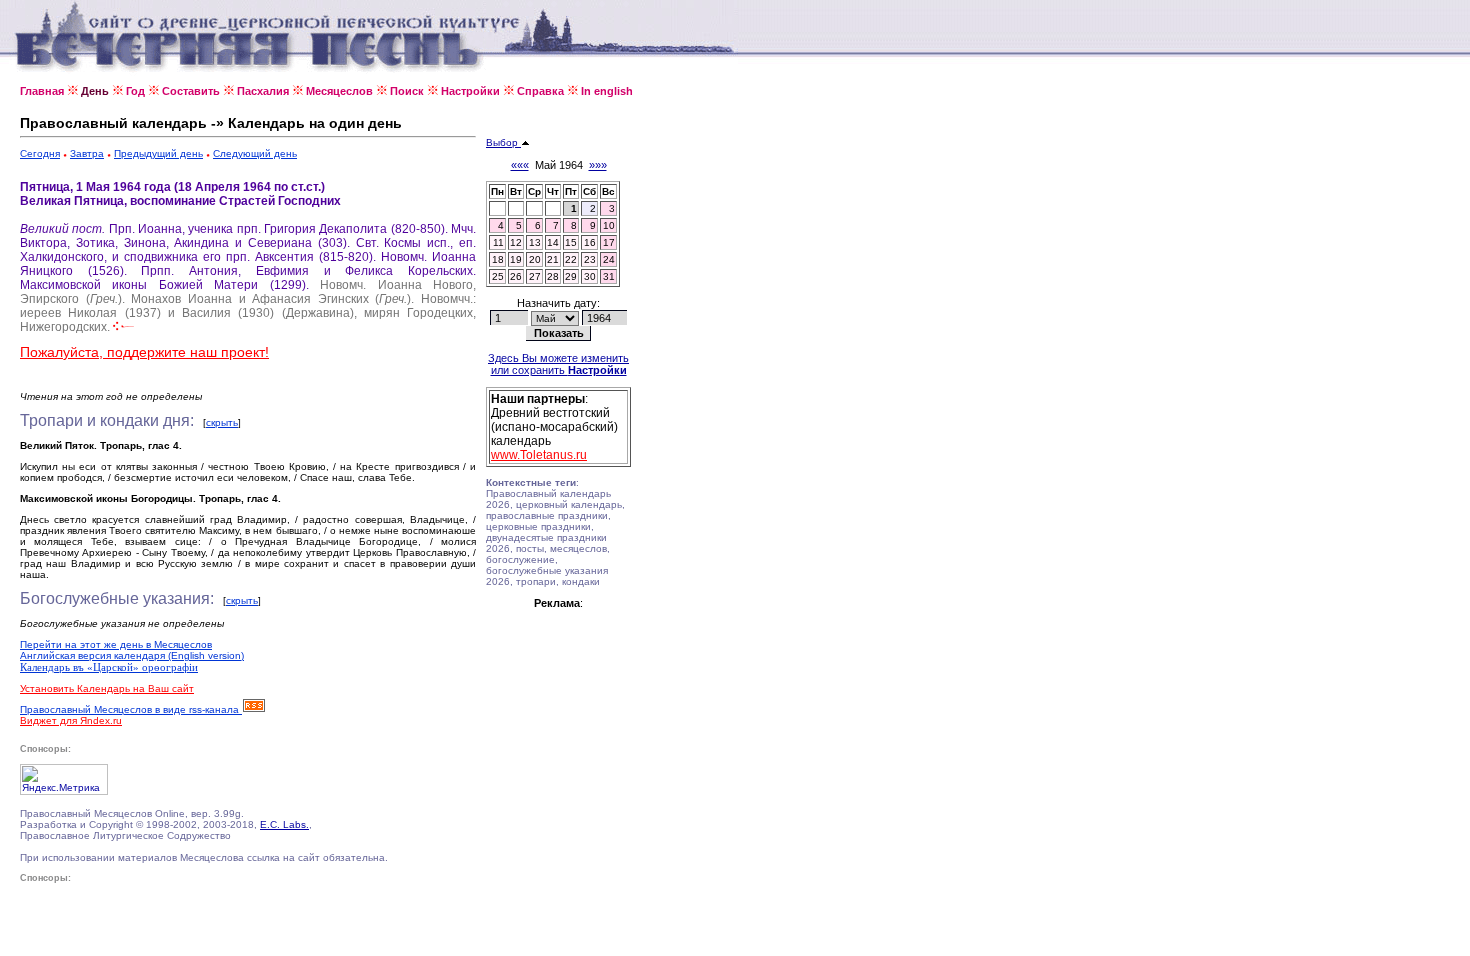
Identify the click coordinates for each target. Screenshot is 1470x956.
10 (609, 225)
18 (498, 259)
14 (553, 242)
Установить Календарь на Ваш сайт (107, 688)
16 (590, 242)
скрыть (222, 422)
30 (590, 276)
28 (553, 276)
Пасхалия (263, 91)
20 (535, 259)
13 (535, 242)
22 (571, 259)
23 (590, 259)
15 (571, 242)
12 (516, 242)
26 (516, 276)
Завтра (87, 153)
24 (609, 259)
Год (135, 91)
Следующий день (255, 153)
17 (609, 242)
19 (516, 259)
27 (535, 276)
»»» (598, 165)
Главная (42, 91)
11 (498, 242)
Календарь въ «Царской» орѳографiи (109, 667)
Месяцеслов (339, 91)
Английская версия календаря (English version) (132, 655)
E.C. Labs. (284, 824)
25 (498, 276)
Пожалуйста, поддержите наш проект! (144, 352)
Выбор (503, 142)
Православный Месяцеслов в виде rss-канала (131, 709)
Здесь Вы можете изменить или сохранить (558, 364)
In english (607, 91)
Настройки (470, 91)
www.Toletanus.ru (539, 455)
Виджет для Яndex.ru (71, 720)
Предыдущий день (158, 153)
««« (520, 165)
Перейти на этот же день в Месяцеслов (116, 644)
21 (553, 259)
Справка (540, 91)
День (95, 91)
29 (571, 276)
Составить (191, 91)
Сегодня (40, 153)
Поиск (407, 91)
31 (609, 276)
